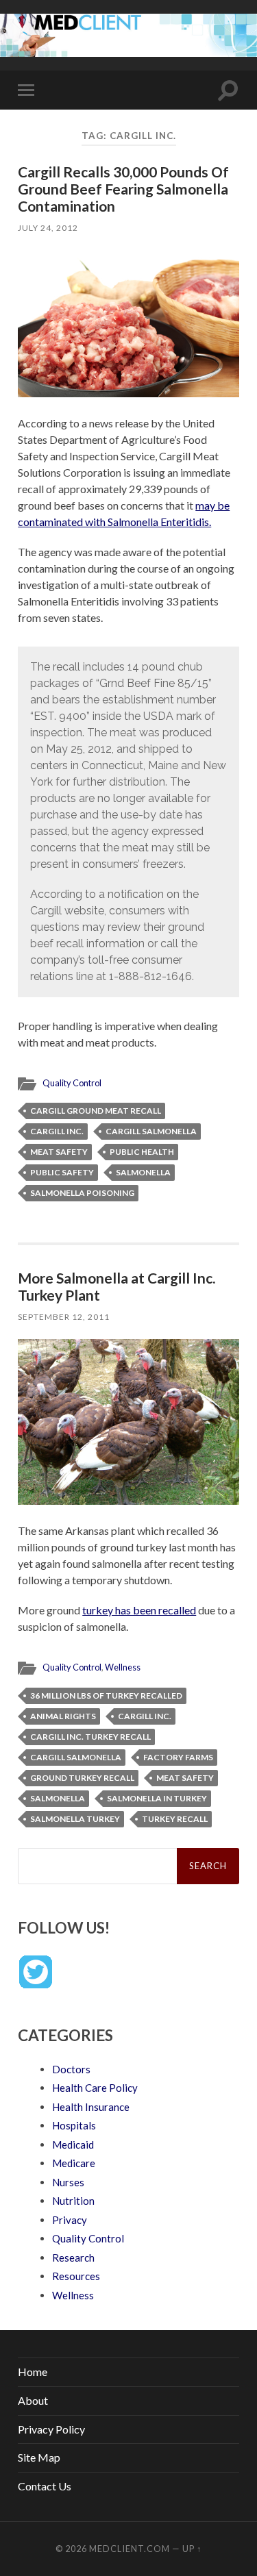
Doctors (71, 2069)
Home (33, 2372)
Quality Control (72, 1083)
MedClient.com (130, 2549)
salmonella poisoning (82, 1193)
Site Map (39, 2457)
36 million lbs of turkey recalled (106, 1696)
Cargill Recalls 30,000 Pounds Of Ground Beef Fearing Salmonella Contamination (123, 189)
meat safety (59, 1152)
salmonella (143, 1172)
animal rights (63, 1716)
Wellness (123, 1667)
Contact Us (45, 2486)
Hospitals (74, 2125)
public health (142, 1152)
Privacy (70, 2220)
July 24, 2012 (48, 228)
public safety (62, 1172)
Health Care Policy (95, 2088)
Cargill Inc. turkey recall (90, 1737)
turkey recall (175, 1819)
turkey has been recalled (139, 1610)
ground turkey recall (82, 1778)
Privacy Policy (51, 2429)
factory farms (178, 1757)
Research (73, 2258)
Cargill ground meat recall (96, 1111)
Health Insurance (91, 2107)
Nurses (68, 2182)
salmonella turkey (75, 1819)
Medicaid (73, 2144)
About (33, 2400)
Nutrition (73, 2201)
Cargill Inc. (57, 1131)
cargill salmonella (151, 1131)
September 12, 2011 (64, 1317)
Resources (76, 2276)
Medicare (74, 2163)
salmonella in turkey (157, 1798)
